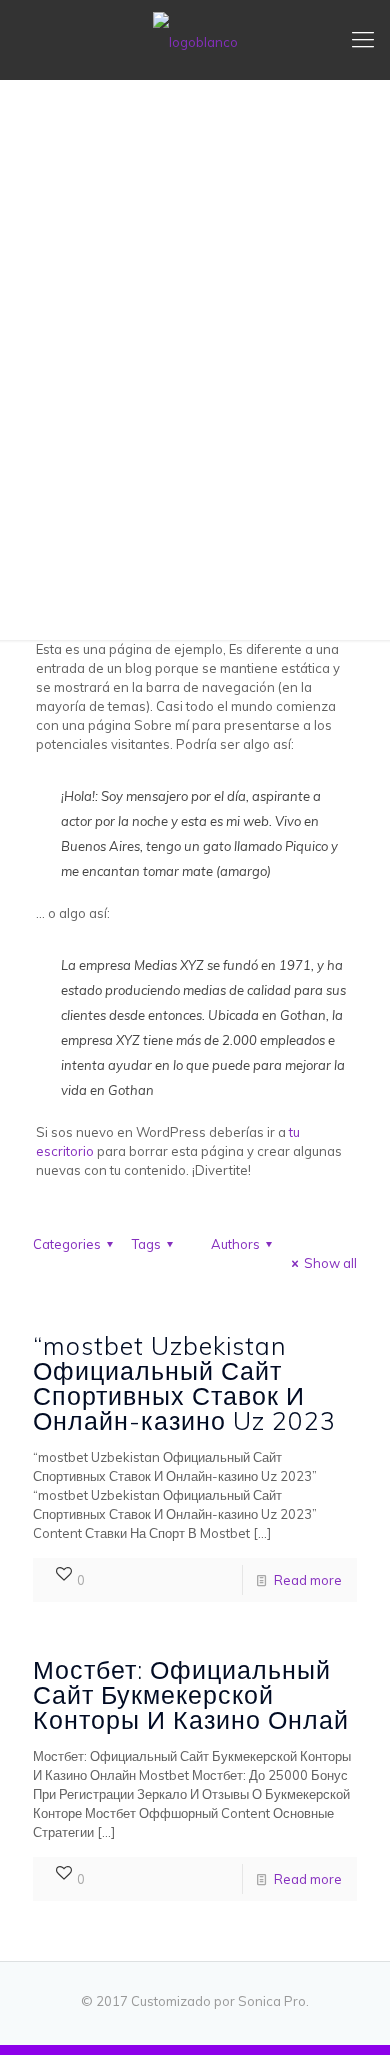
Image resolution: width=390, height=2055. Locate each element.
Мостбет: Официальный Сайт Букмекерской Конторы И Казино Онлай (191, 1694)
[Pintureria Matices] (195, 40)
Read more (308, 1580)
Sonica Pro (272, 2001)
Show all (330, 1263)
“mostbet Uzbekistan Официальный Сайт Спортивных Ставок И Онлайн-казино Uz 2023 (184, 1383)
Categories (67, 1244)
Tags (146, 1244)
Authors (235, 1244)
